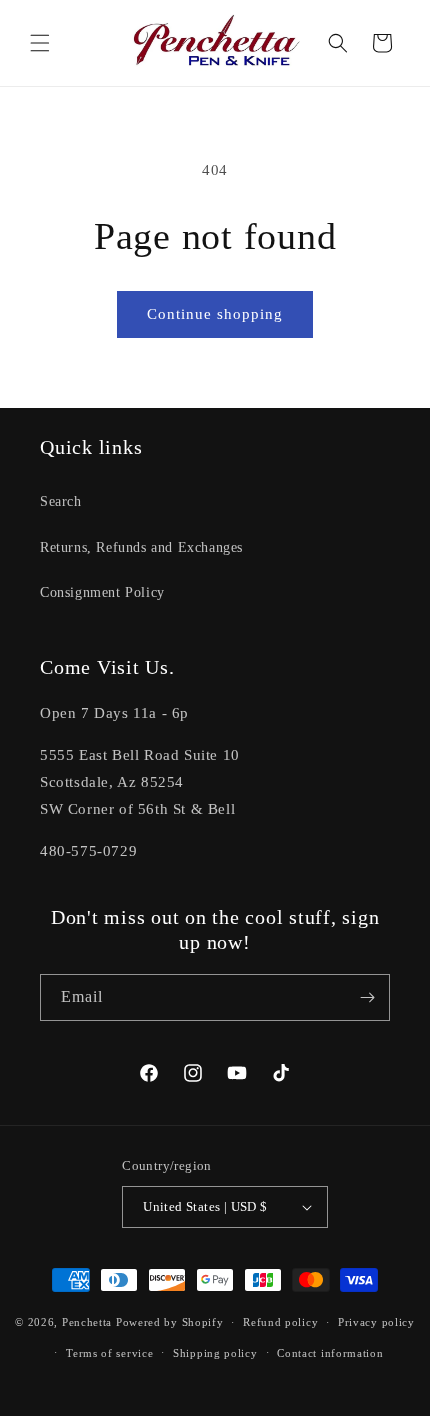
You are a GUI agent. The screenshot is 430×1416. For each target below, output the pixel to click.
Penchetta (89, 1322)
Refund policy (280, 1322)
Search (61, 501)
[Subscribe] (367, 997)
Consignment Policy (102, 592)
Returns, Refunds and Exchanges (141, 547)
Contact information (330, 1353)
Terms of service (109, 1353)
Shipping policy (215, 1353)
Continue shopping (215, 314)
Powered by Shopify (170, 1322)
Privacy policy (376, 1322)
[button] (40, 43)
